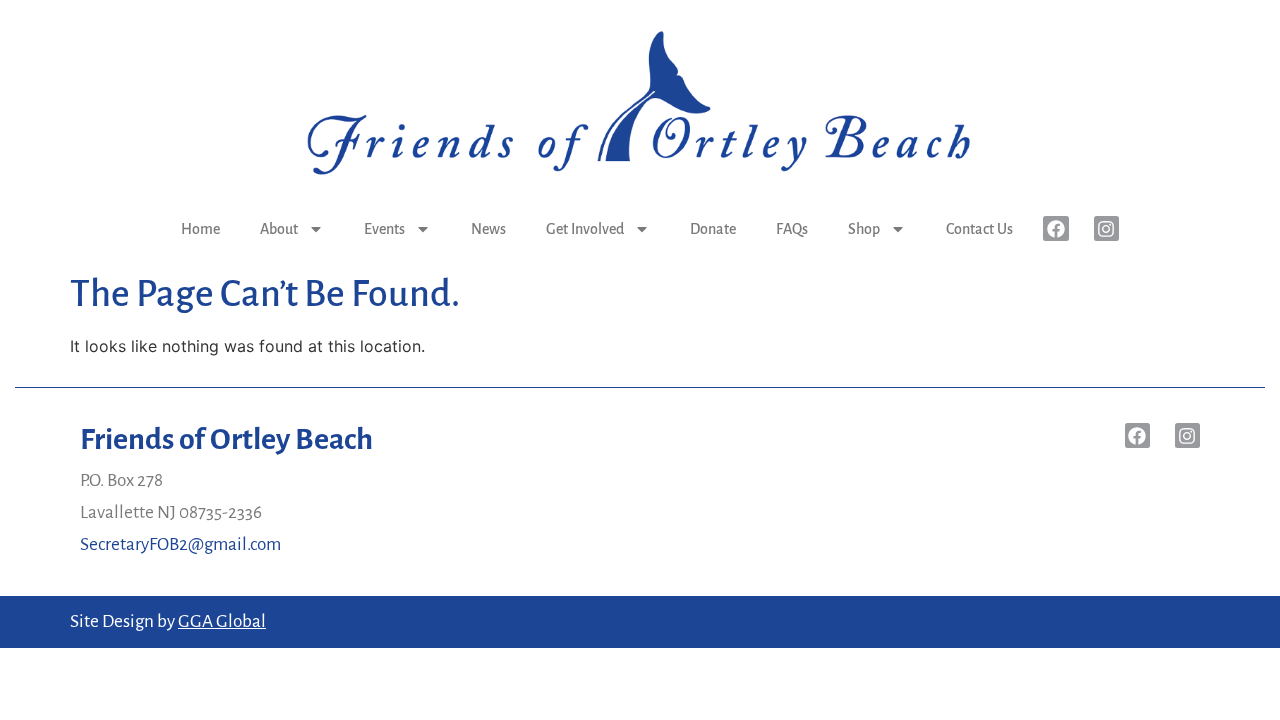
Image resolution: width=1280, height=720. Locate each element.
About (279, 229)
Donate (713, 229)
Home (200, 229)
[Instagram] (1106, 228)
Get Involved (585, 229)
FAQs (792, 229)
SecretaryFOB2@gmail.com (180, 544)
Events (384, 229)
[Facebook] (1055, 228)
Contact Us (979, 229)
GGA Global (222, 621)
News (488, 229)
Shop (864, 229)
